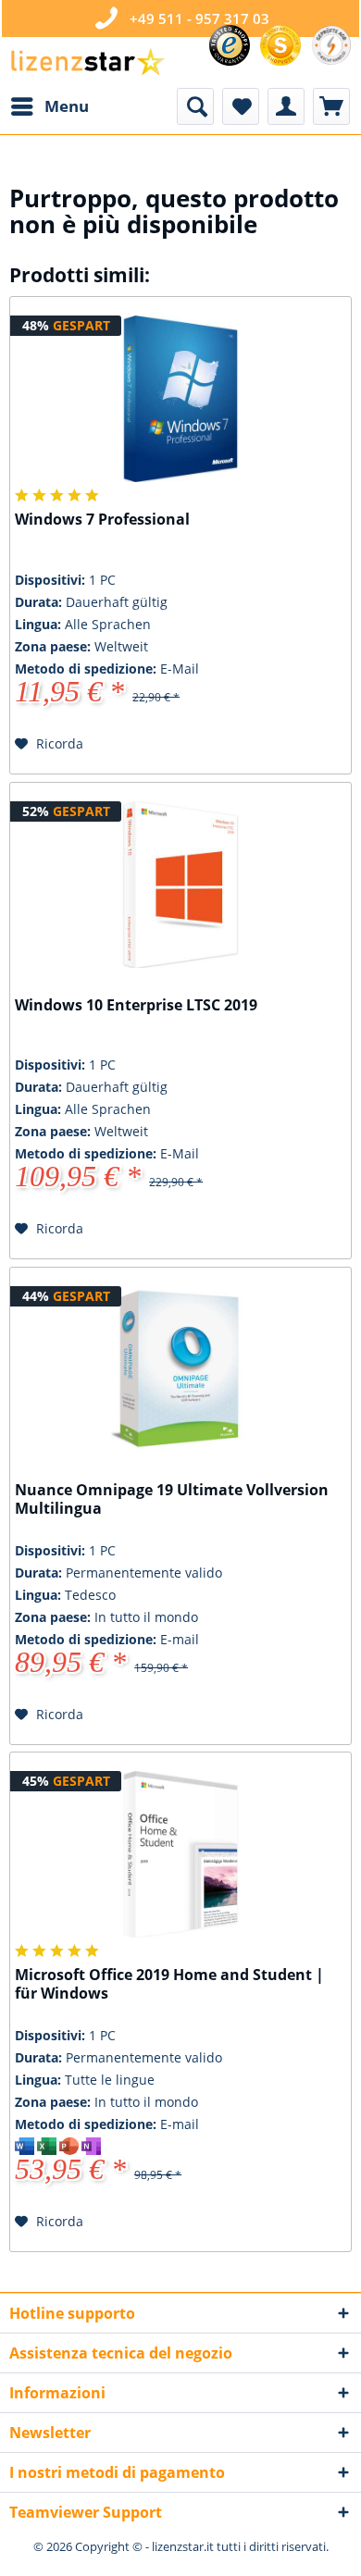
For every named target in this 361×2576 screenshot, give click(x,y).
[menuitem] (49, 106)
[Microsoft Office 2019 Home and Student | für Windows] (180, 1854)
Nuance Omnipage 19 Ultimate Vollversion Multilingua (172, 1499)
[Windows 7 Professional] (180, 399)
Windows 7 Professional (102, 520)
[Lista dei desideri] (241, 106)
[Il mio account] (286, 106)
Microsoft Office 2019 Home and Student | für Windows (169, 1984)
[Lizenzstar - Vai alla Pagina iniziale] (87, 62)
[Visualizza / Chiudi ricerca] (195, 106)
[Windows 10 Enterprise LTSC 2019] (180, 885)
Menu (67, 106)
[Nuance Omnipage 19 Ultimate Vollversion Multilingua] (180, 1369)
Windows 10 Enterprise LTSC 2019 (136, 1005)
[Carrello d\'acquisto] (331, 106)
